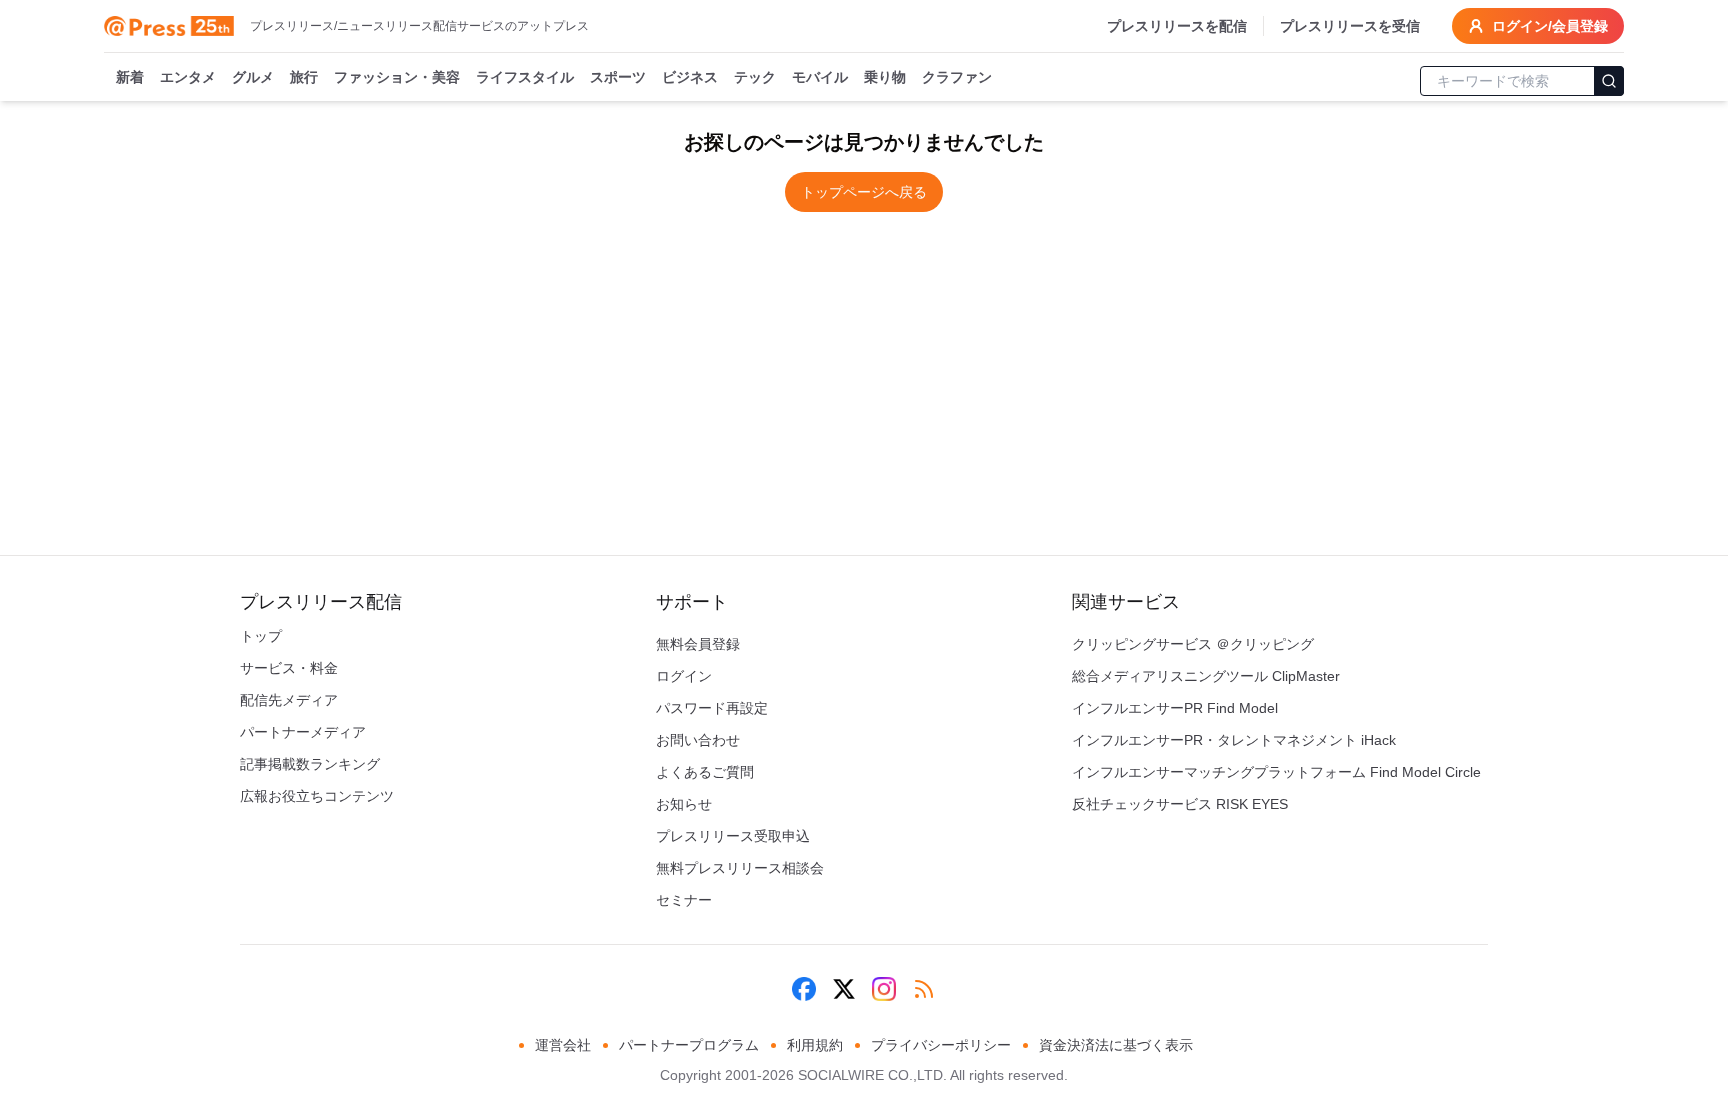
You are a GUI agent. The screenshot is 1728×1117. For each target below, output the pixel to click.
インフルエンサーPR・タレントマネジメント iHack (1234, 740)
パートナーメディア (303, 732)
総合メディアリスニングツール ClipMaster (1206, 676)
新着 (130, 77)
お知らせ (684, 804)
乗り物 (885, 77)
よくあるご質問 (705, 772)
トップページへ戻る (864, 192)
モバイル (820, 77)
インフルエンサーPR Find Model (1175, 708)
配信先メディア (289, 700)
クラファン (957, 77)
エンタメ (188, 77)
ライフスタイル (525, 77)
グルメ (253, 77)
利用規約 (815, 1045)
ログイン (684, 676)
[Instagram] (884, 989)
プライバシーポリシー (941, 1045)
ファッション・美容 (397, 77)
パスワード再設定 (712, 708)
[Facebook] (804, 989)
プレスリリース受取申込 (733, 836)
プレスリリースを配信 (1177, 26)
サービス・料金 (289, 668)
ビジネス (690, 77)
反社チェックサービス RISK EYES (1180, 804)
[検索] (1609, 81)
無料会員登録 (698, 644)
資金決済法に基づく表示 (1116, 1045)
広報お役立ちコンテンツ (317, 796)
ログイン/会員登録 (1550, 26)
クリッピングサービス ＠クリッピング (1193, 644)
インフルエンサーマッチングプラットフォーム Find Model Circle (1276, 772)
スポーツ (618, 77)
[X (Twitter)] (844, 989)
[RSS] (924, 989)
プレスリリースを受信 (1350, 26)
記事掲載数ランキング (310, 764)
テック (755, 77)
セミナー (684, 900)
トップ (261, 636)
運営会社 (563, 1045)
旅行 (304, 77)
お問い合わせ (698, 740)
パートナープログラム (689, 1045)
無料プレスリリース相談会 (740, 868)
